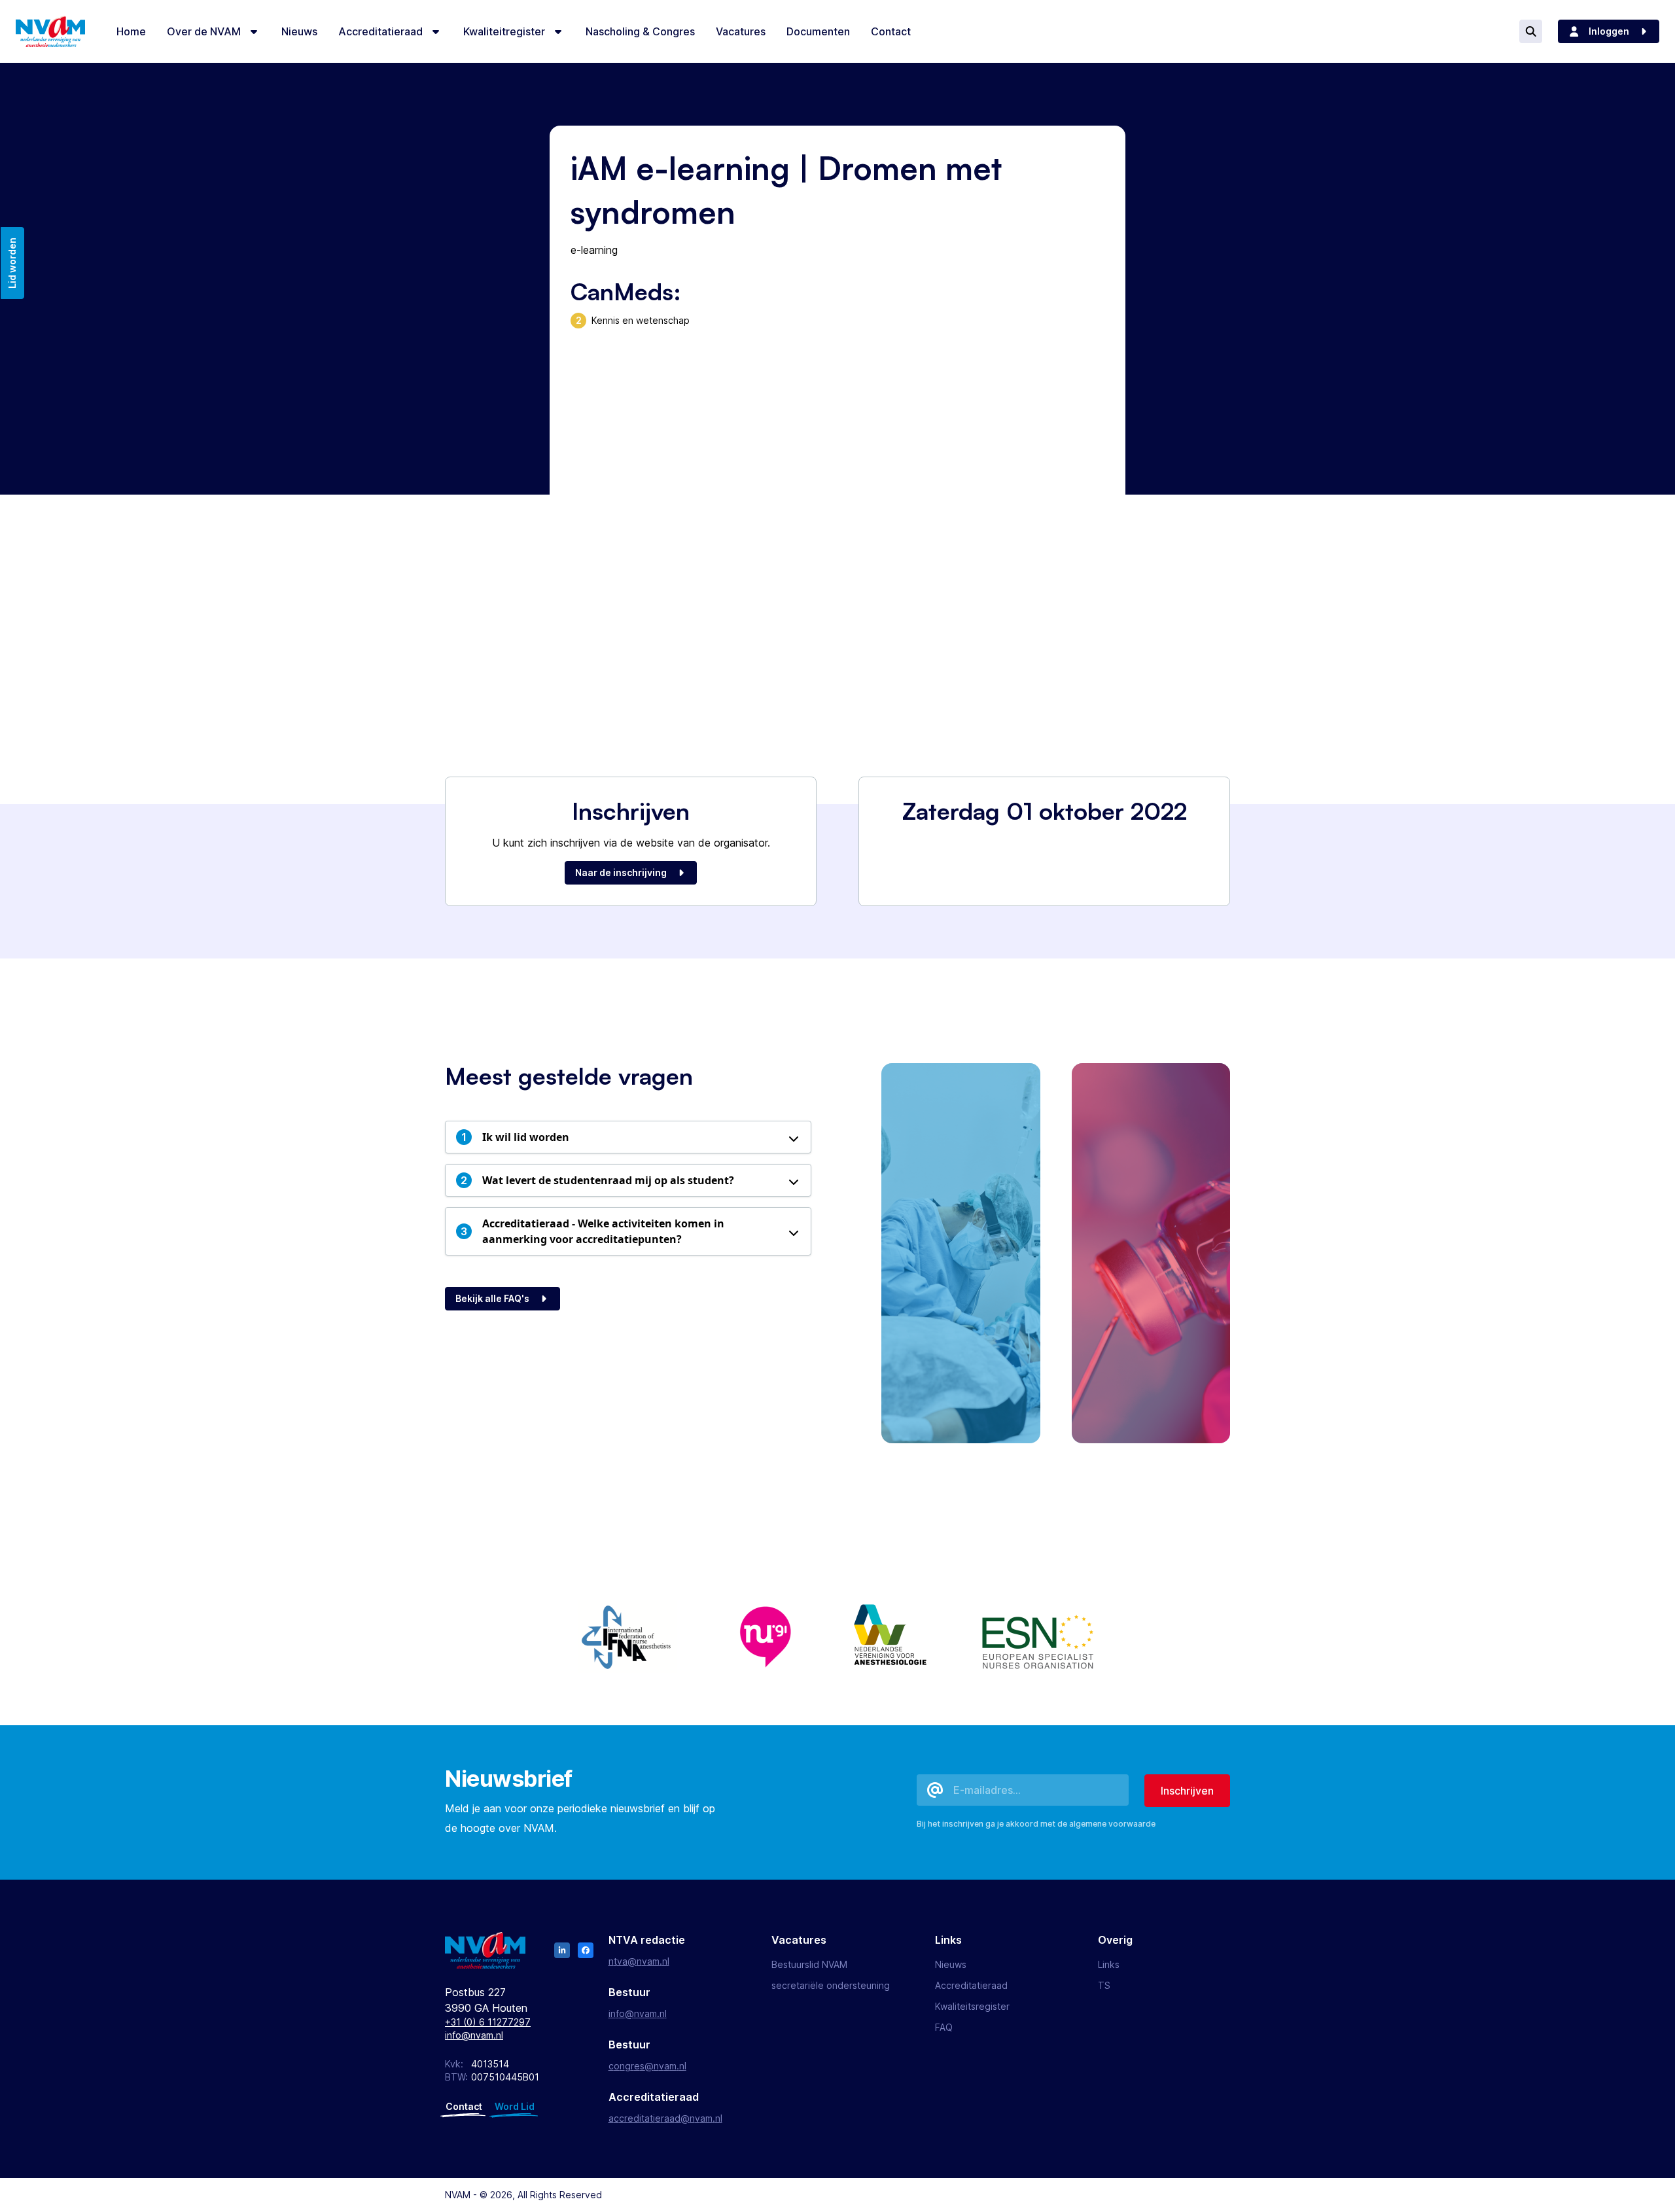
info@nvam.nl (474, 2035)
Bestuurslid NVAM (809, 1964)
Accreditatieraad (971, 1985)
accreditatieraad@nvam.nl (665, 2118)
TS (1104, 1985)
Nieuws (951, 1964)
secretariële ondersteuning (831, 1985)
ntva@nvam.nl (639, 1961)
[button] (628, 1137)
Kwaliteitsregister (972, 2006)
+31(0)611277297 (488, 2022)
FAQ (944, 2027)
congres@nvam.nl (647, 2066)
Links (1109, 1964)
